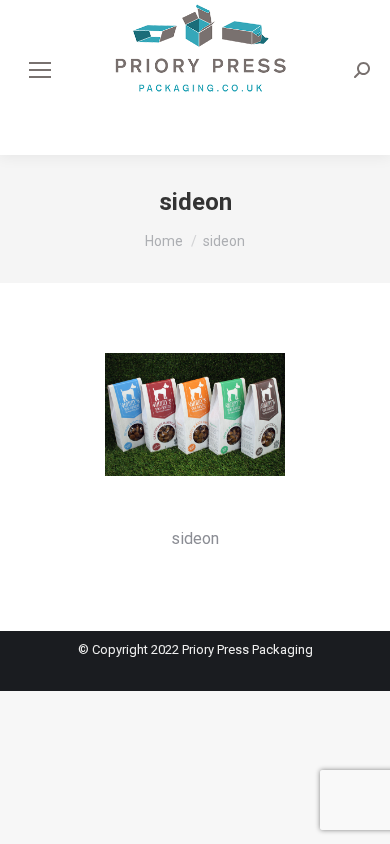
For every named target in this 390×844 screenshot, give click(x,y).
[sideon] (195, 434)
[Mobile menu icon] (40, 70)
